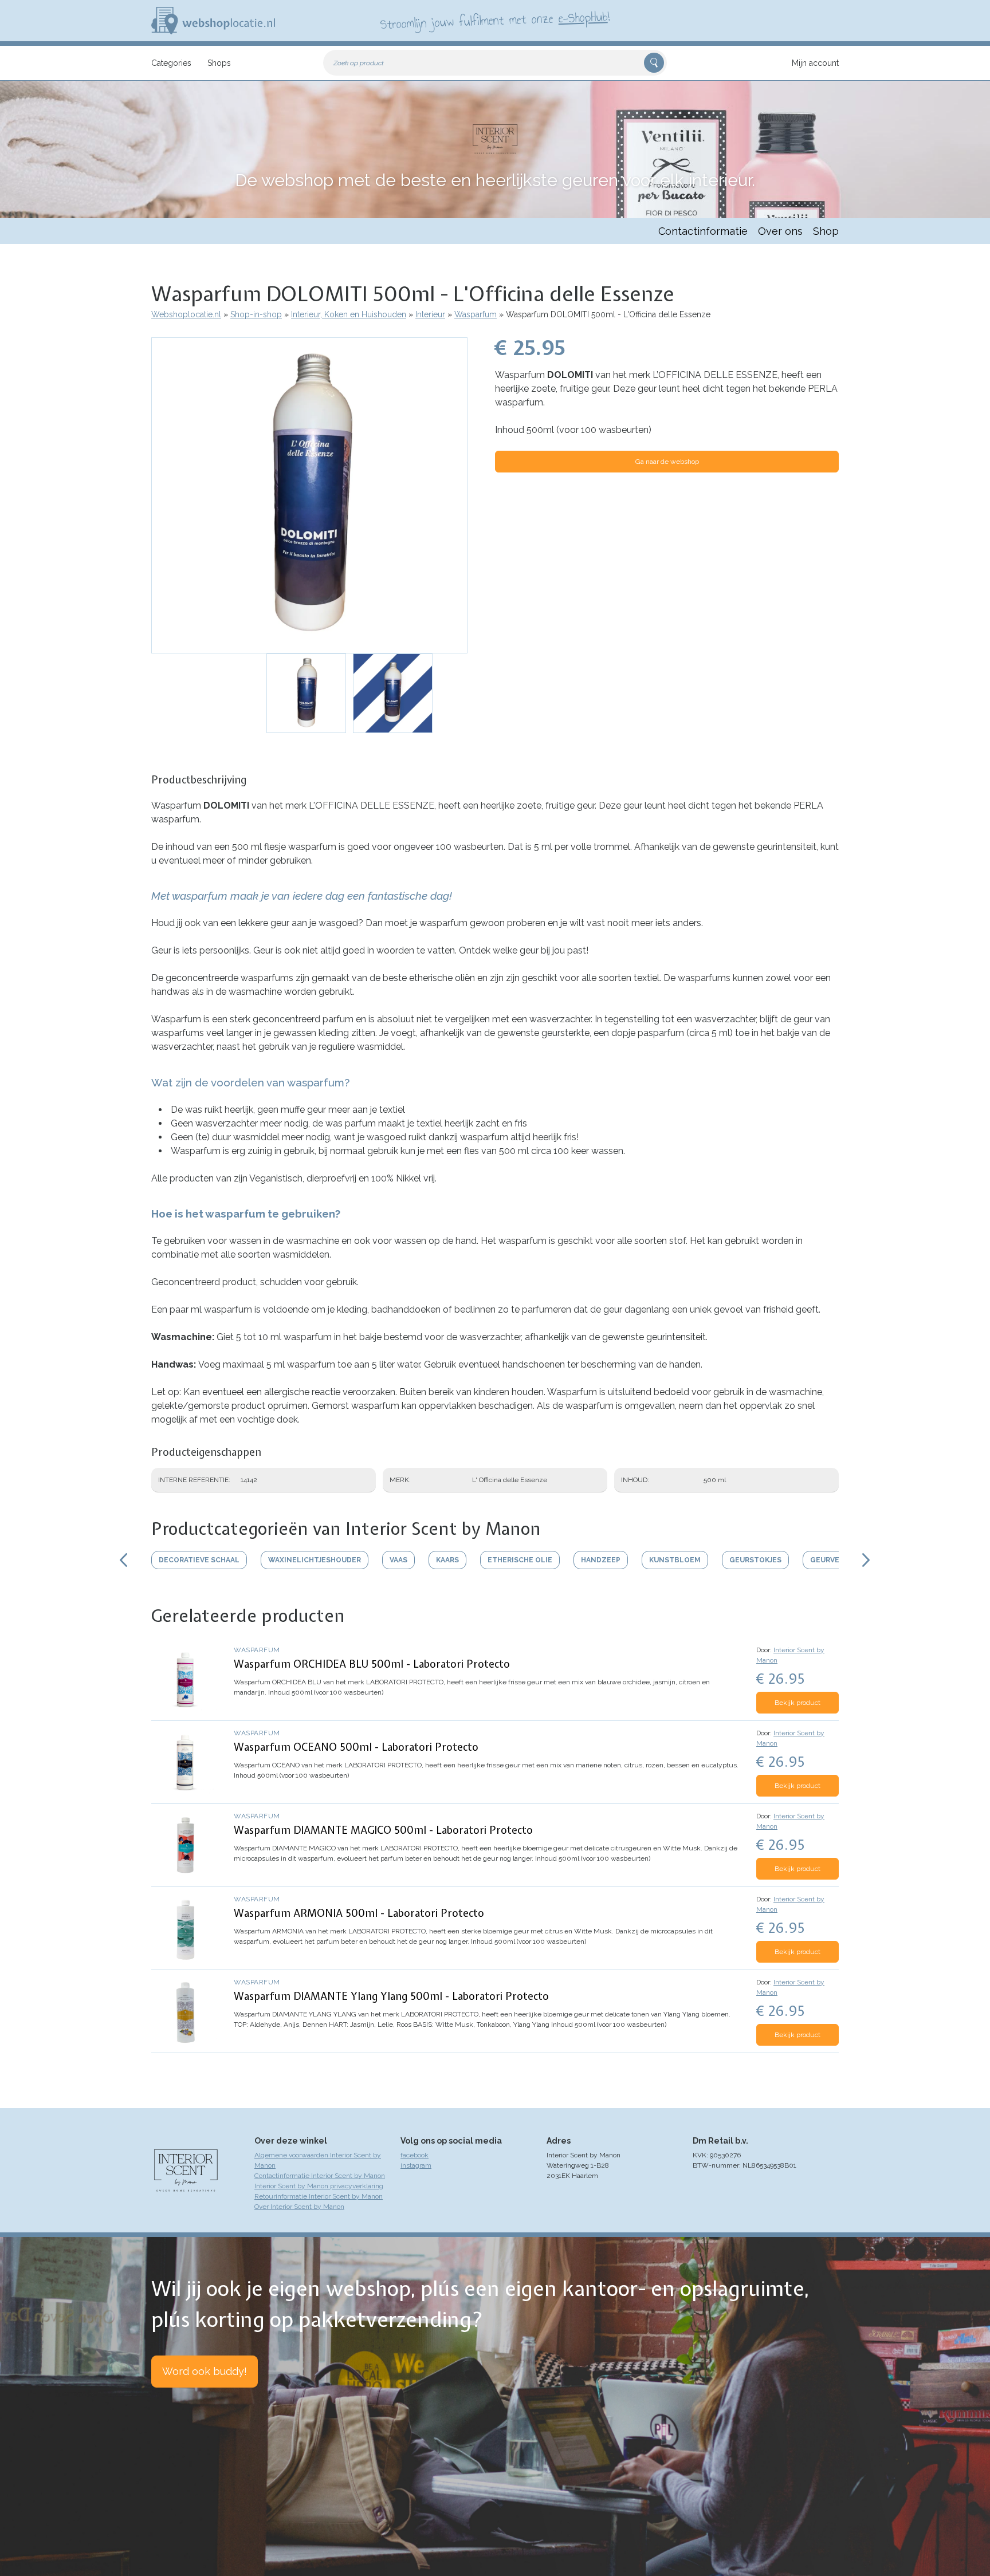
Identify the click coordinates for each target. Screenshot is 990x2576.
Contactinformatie (703, 231)
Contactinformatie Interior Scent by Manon (320, 2176)
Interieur (430, 314)
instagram (416, 2165)
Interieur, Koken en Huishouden (349, 314)
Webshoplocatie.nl (186, 314)
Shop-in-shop (256, 314)
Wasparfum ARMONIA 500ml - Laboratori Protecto (359, 1913)
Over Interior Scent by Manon (299, 2207)
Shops (219, 63)
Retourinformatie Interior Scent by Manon (319, 2196)
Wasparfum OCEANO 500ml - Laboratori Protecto (356, 1747)
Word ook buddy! (205, 2371)
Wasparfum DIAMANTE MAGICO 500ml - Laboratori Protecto (383, 1830)
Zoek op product (359, 63)
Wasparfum (476, 314)
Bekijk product (797, 1703)
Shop (826, 231)
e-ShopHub (583, 17)
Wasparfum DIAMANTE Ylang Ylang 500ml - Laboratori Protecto (391, 1996)
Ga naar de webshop (667, 462)
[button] (309, 495)
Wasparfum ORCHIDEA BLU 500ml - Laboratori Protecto (372, 1664)
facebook (415, 2155)
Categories (171, 63)
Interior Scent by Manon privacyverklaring (319, 2186)
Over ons (780, 231)
